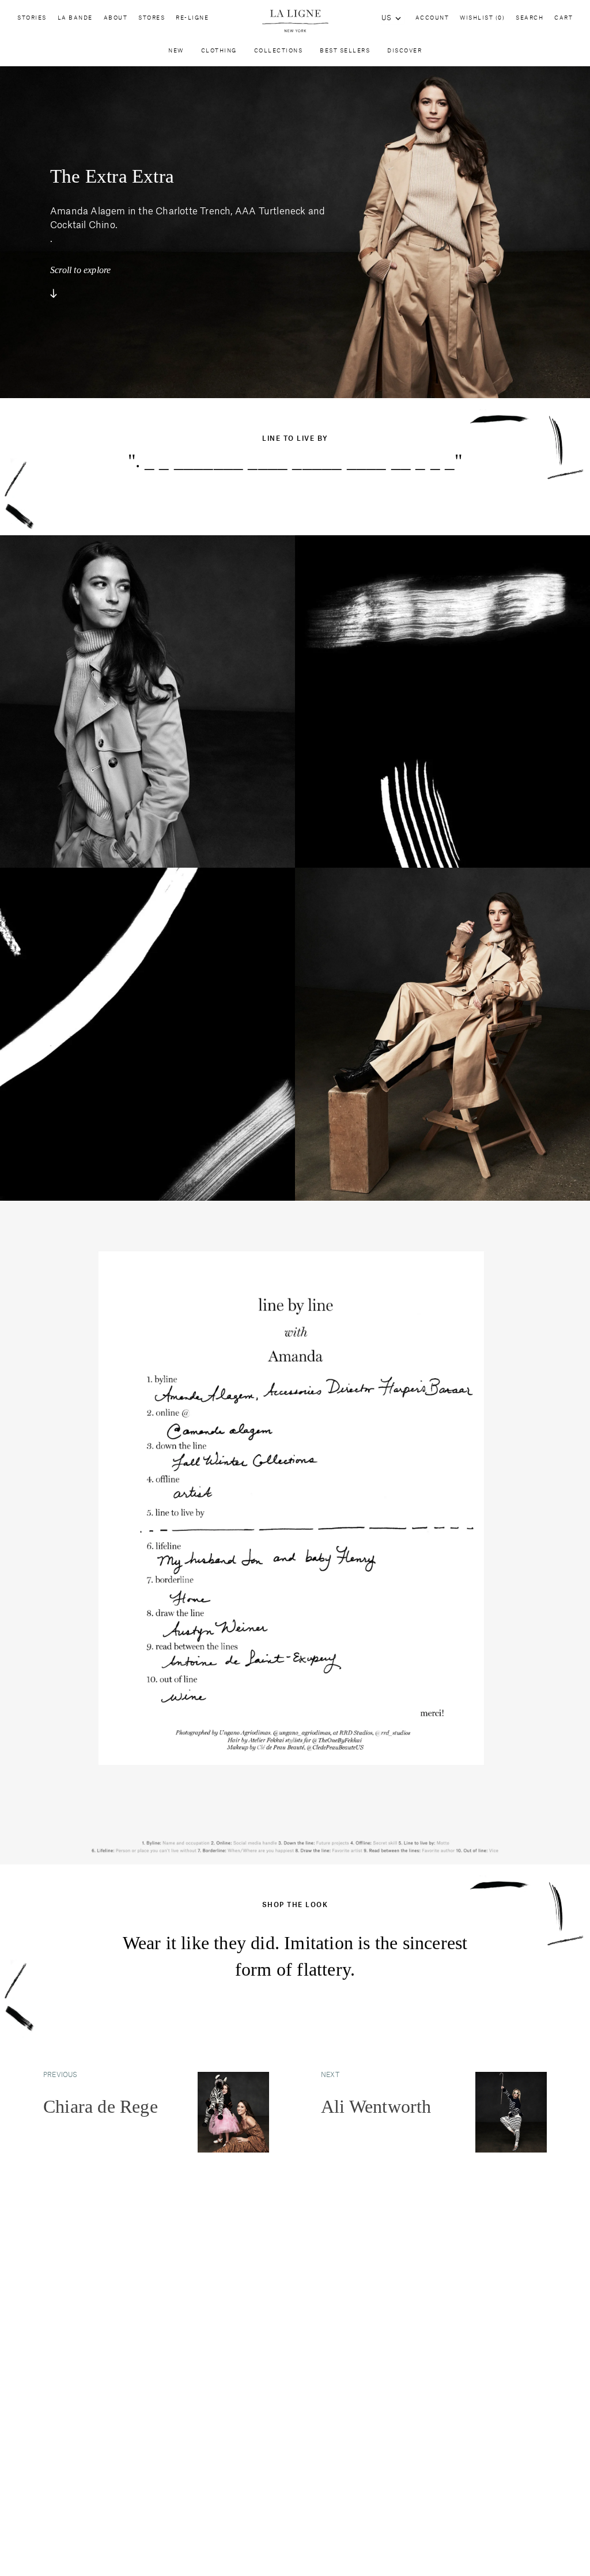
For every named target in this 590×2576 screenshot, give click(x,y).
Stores (152, 18)
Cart (563, 18)
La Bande (75, 18)
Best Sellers (345, 51)
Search (530, 18)
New (176, 51)
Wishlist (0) (482, 18)
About (116, 18)
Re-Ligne (192, 18)
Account (432, 18)
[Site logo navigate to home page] (295, 21)
